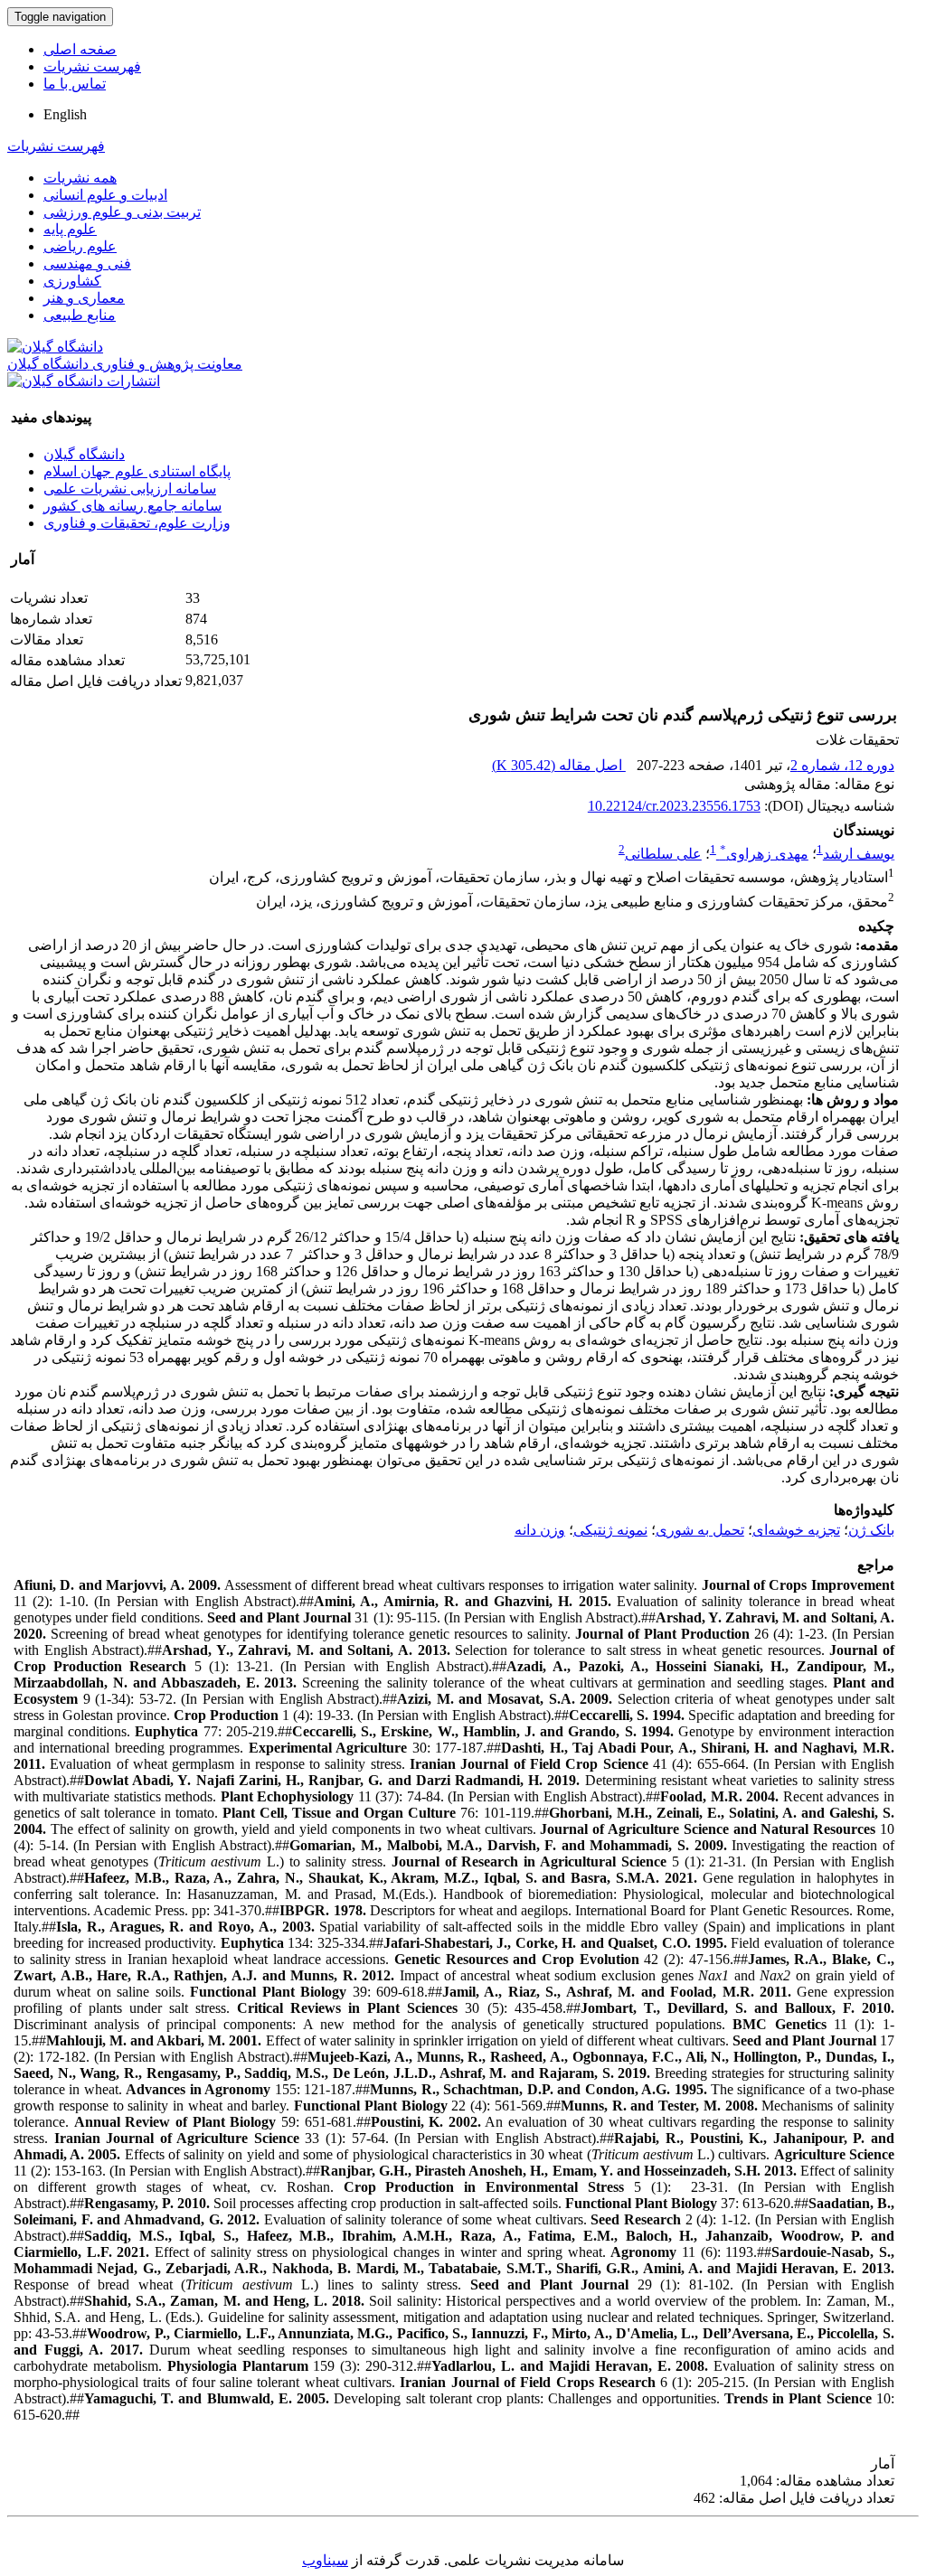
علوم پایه (70, 229)
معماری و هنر (84, 298)
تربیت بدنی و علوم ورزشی (122, 212)
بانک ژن (871, 1530)
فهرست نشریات (92, 66)
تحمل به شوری (700, 1530)
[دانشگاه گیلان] (55, 347)
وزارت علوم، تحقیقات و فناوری (137, 523)
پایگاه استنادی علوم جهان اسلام (137, 471)
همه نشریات (80, 178)
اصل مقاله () (559, 765)
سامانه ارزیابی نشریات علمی (130, 489)
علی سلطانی (663, 854)
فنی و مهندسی (87, 263)
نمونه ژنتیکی (610, 1530)
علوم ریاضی (80, 246)
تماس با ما (75, 84)
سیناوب (325, 2560)
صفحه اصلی (80, 49)
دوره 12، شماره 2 (842, 765)
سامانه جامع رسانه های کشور (132, 506)
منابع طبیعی (80, 315)
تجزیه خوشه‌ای (796, 1530)
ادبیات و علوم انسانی (105, 195)
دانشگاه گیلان (84, 454)
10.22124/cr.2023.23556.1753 (674, 806)
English (65, 114)
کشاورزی (72, 281)
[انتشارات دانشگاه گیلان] (84, 381)
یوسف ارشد (859, 854)
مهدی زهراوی (764, 854)
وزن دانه (540, 1530)
